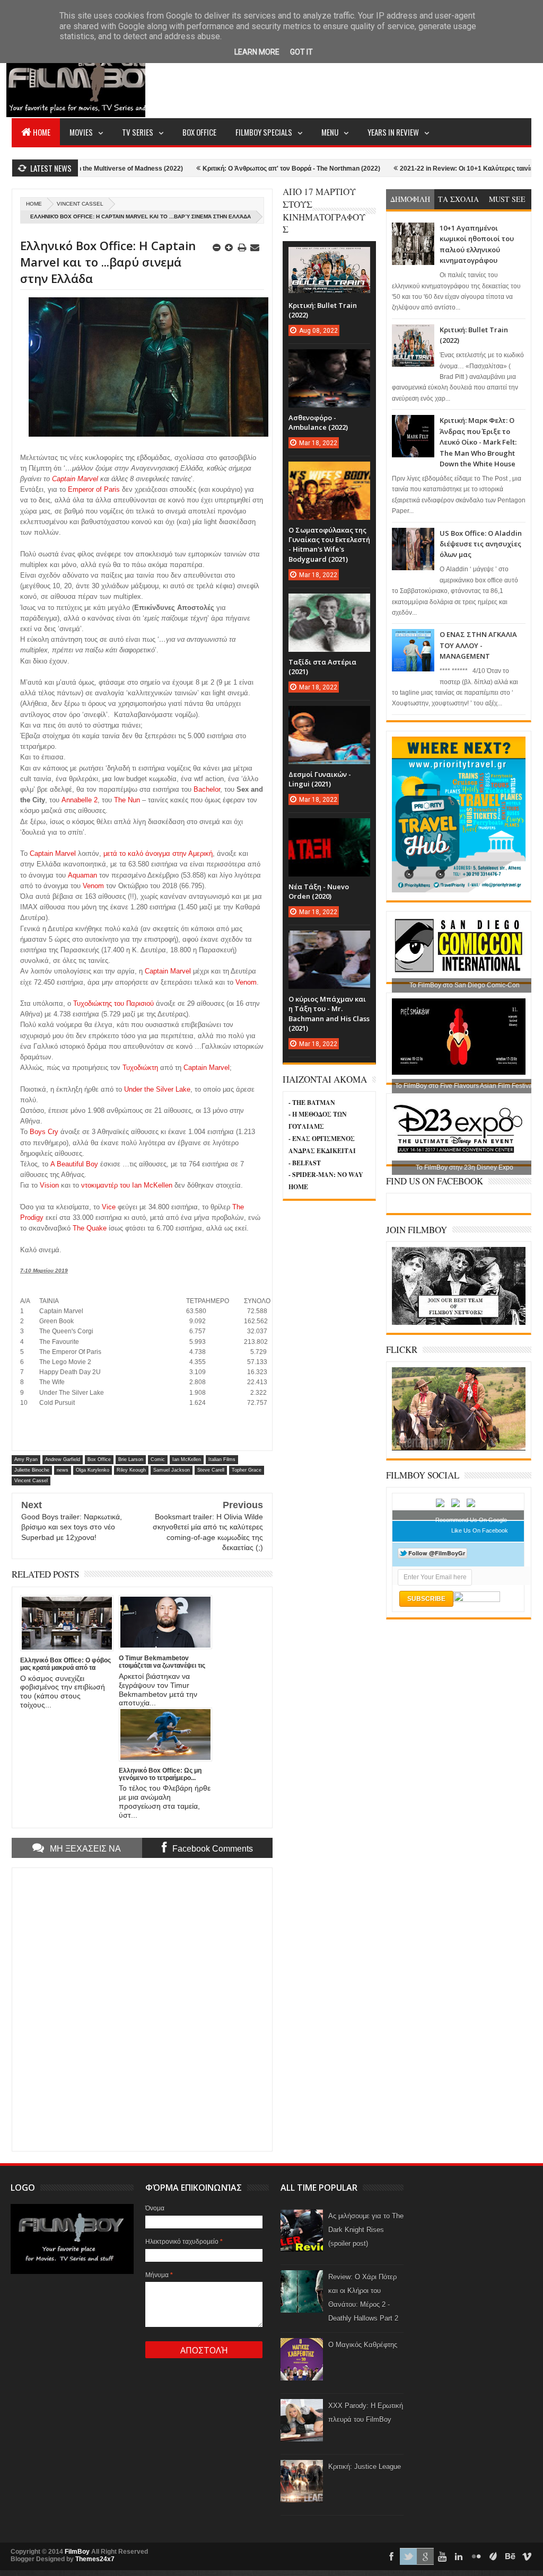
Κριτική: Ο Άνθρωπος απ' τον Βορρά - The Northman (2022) (237, 169)
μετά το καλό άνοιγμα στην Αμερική (158, 853)
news (63, 1470)
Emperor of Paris (94, 489)
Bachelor (207, 789)
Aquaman (82, 875)
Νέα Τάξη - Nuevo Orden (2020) (319, 891)
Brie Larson (131, 1459)
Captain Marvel (75, 479)
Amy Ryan (26, 1459)
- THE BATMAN (312, 1103)
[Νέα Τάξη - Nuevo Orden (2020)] (329, 829)
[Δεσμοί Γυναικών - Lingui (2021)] (329, 716)
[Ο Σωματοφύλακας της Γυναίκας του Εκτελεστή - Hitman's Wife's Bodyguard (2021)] (329, 472)
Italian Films (222, 1459)
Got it (301, 52)
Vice (109, 1207)
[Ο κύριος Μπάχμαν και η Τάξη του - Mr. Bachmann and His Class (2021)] (329, 941)
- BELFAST (305, 1163)
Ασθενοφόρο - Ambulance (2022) (318, 422)
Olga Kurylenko (93, 1470)
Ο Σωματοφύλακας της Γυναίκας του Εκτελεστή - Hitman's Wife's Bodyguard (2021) (329, 545)
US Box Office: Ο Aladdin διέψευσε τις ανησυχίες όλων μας (481, 544)
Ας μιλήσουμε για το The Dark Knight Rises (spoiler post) (366, 2230)
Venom (93, 886)
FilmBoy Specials (264, 132)
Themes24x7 (95, 2559)
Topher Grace (247, 1470)
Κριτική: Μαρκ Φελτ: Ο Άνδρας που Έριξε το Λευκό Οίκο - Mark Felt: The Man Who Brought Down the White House (478, 442)
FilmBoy (77, 2552)
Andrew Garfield (63, 1459)
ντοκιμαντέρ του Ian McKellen (127, 1185)
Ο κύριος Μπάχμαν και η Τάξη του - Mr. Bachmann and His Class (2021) (329, 1013)
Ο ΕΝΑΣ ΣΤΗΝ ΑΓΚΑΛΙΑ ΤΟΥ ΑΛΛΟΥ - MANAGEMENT (478, 645)
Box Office (199, 132)
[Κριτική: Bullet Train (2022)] (329, 258)
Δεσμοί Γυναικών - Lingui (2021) (320, 779)
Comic (158, 1459)
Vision (49, 1185)
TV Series (138, 132)
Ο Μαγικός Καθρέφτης (363, 2345)
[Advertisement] (338, 77)
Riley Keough (131, 1470)
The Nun (127, 800)
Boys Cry (44, 1132)
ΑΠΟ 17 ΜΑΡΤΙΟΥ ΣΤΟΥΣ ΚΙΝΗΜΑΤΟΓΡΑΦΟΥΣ (324, 210)
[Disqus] (142, 2008)
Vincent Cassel (80, 204)
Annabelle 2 (80, 800)
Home (42, 132)
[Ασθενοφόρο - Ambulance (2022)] (329, 360)
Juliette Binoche (32, 1470)
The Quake (90, 1228)
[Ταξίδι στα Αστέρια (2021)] (329, 604)
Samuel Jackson (172, 1470)
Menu (330, 132)
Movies (81, 132)
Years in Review (393, 132)
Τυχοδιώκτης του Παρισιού (113, 1003)
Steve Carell (211, 1470)
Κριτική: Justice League (365, 2467)
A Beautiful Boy (74, 1164)
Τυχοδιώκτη (140, 1068)
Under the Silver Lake (157, 1089)
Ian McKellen (187, 1459)
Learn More (257, 52)
